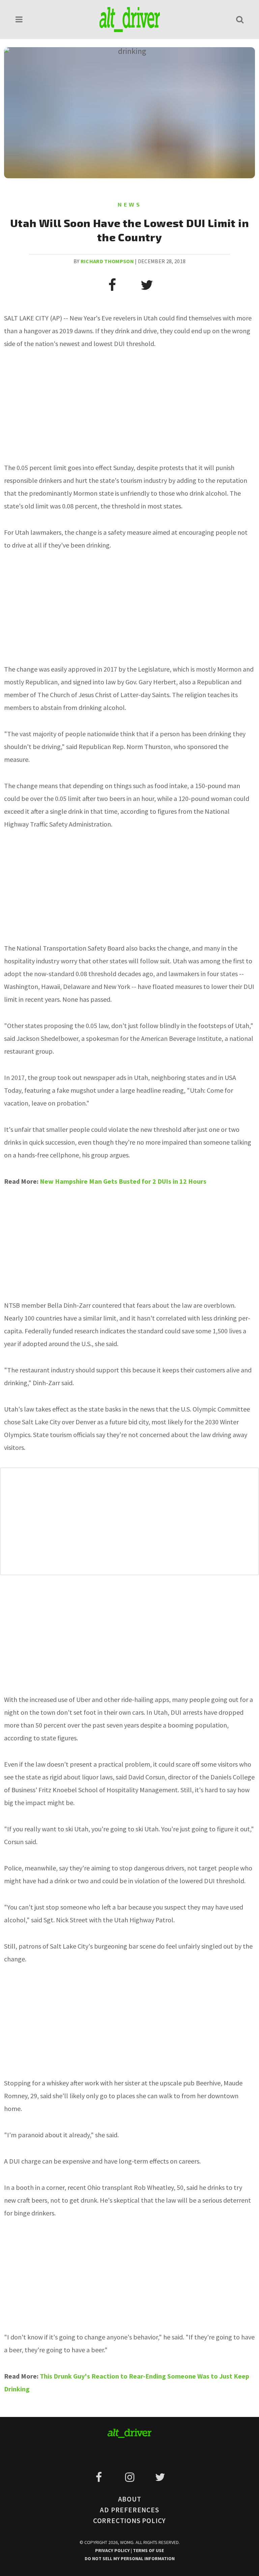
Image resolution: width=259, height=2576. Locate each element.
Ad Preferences (129, 2510)
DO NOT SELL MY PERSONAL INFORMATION (130, 2558)
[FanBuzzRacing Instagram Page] (131, 2477)
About (130, 2499)
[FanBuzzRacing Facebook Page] (100, 2477)
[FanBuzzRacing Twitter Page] (160, 2477)
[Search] (240, 19)
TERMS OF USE (148, 2550)
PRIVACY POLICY (113, 2550)
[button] (19, 19)
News (130, 204)
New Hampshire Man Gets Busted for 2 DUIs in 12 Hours (123, 1181)
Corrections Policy (129, 2521)
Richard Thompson (107, 261)
